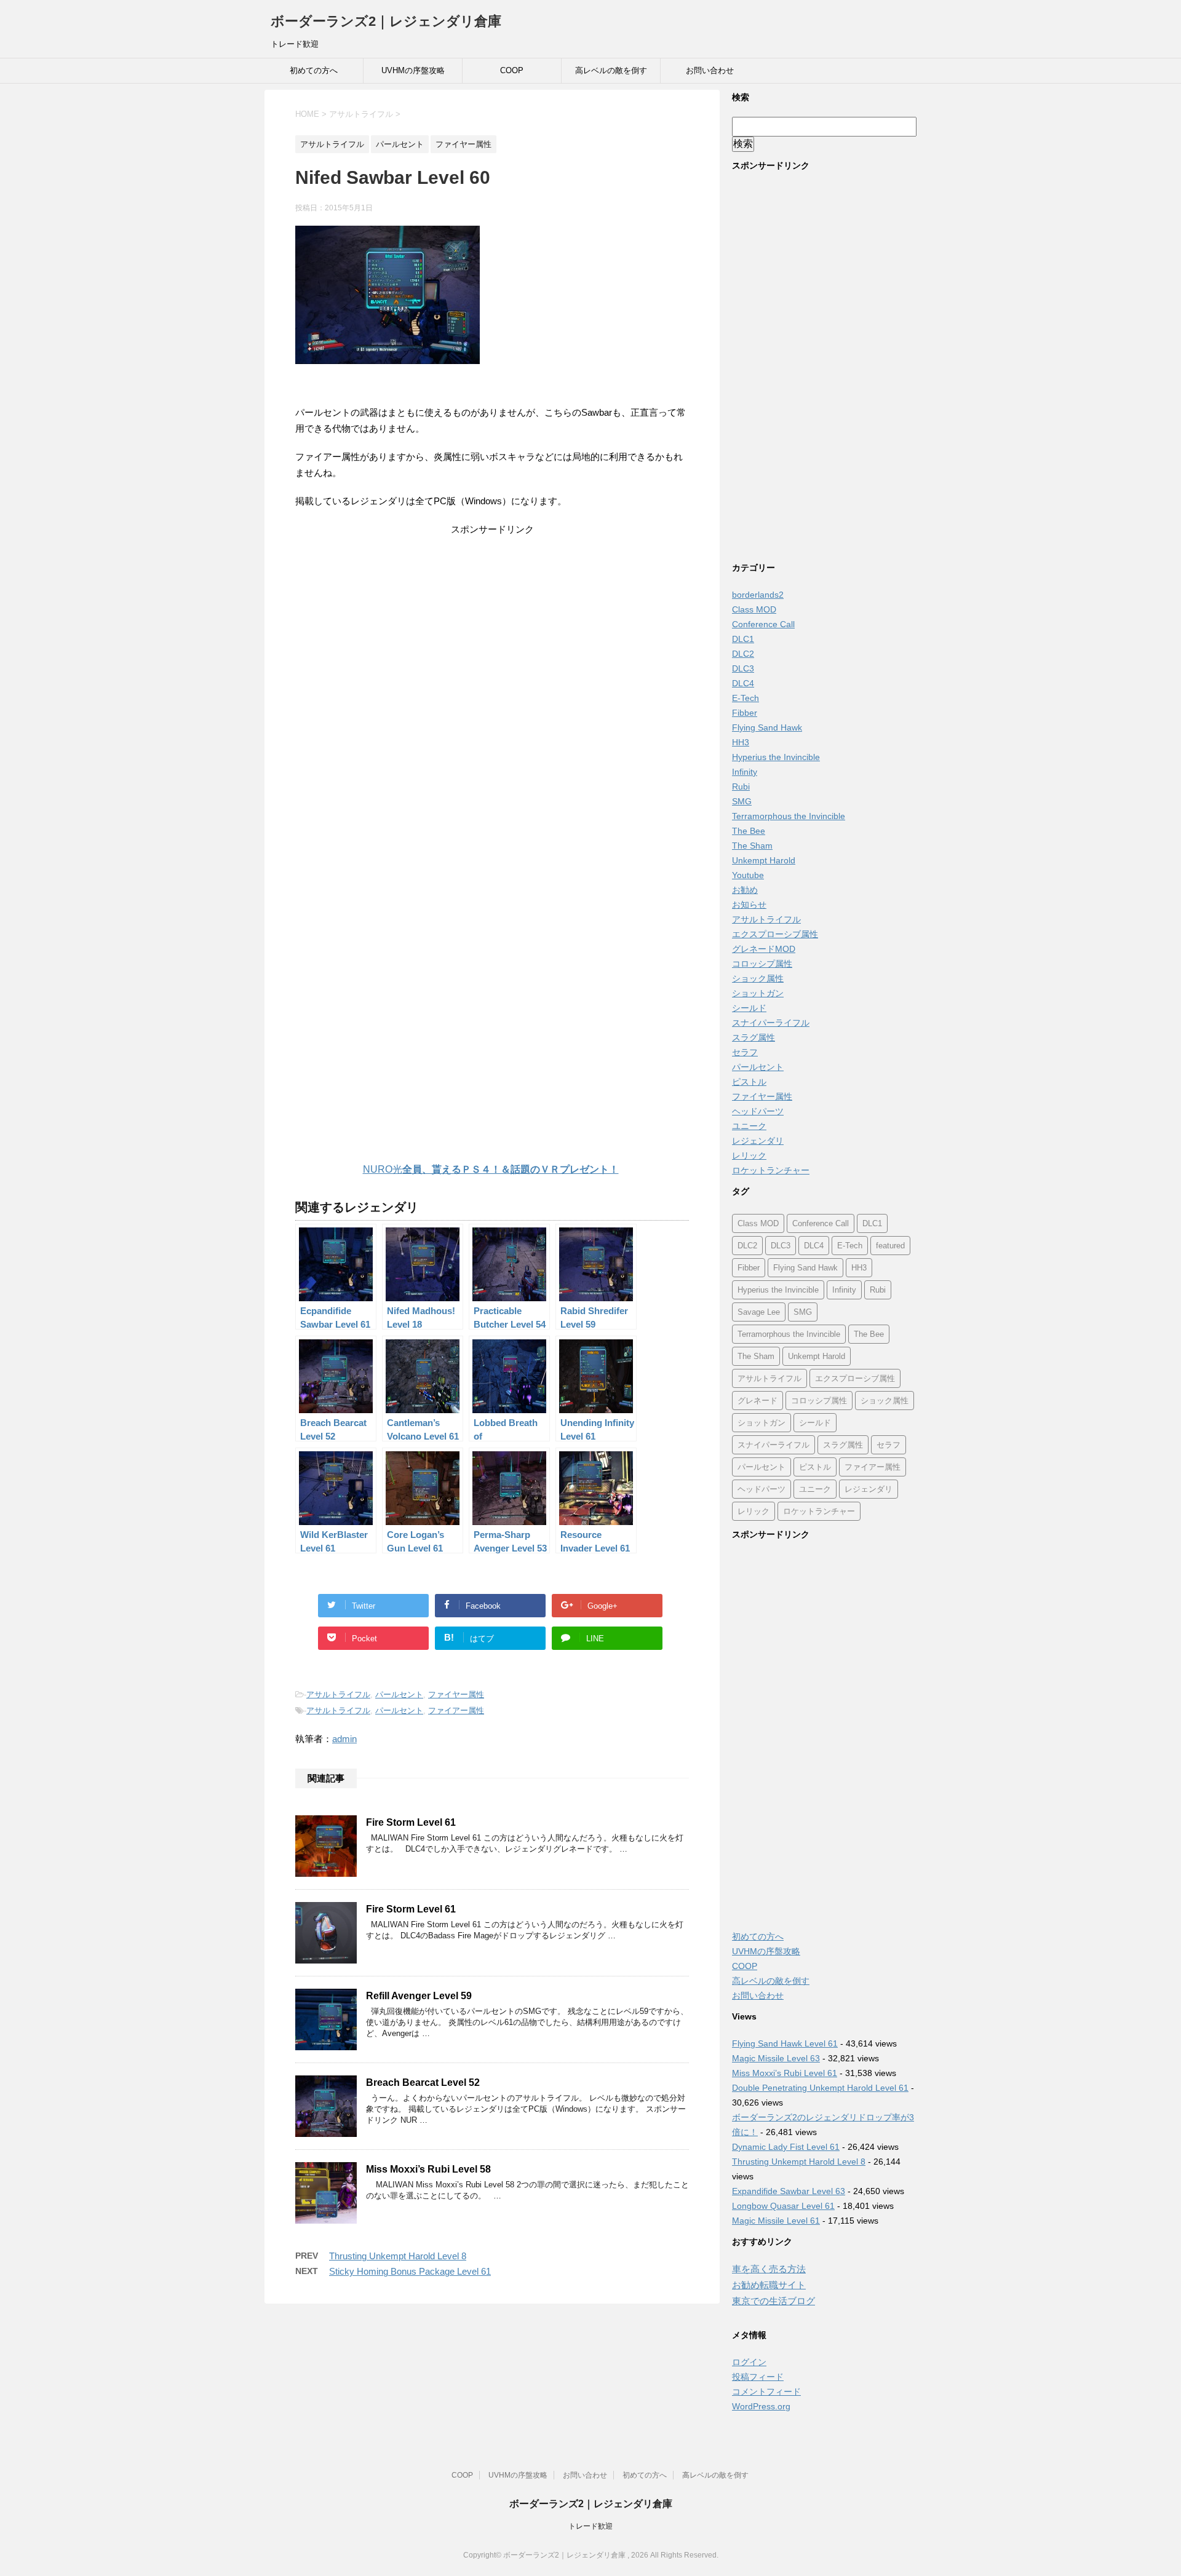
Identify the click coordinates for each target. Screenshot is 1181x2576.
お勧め (745, 890)
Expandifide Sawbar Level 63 (789, 2191)
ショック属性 (758, 978)
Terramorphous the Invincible (789, 816)
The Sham (752, 846)
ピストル (749, 1082)
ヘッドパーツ (758, 1111)
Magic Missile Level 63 (776, 2058)
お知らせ (749, 905)
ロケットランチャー (771, 1170)
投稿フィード (758, 2377)
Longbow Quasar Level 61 (783, 2206)
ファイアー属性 (456, 1710)
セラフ (745, 1052)
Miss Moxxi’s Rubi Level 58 (428, 2169)
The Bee (749, 831)
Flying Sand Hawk (767, 727)
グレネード (758, 1401)
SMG (742, 801)
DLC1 (743, 639)
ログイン (749, 2362)
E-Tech (746, 698)
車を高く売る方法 (769, 2269)
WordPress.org (761, 2406)
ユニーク (749, 1126)
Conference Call (763, 624)
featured (890, 1246)
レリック (749, 1155)
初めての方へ (314, 70)
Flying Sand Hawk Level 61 (785, 2043)
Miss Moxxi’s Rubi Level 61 (785, 2073)
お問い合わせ (710, 70)
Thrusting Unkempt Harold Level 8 (398, 2256)
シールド (749, 1008)
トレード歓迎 (590, 2526)
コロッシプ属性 (762, 964)
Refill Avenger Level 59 (419, 1996)
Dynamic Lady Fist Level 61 (786, 2147)
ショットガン (758, 993)
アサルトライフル (338, 1694)
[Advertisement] (492, 636)
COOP (512, 70)
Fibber (745, 713)
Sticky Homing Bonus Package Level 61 (410, 2271)
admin (344, 1739)
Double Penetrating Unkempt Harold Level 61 (820, 2088)
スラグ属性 (754, 1037)
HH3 (741, 742)
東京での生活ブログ (773, 2301)
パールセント (399, 1694)
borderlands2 (758, 595)
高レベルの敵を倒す (611, 70)
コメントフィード (766, 2392)
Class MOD (754, 609)
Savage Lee (759, 1312)
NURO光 (491, 1169)
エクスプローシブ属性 (775, 934)
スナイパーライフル (771, 1023)
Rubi (741, 787)
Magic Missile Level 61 (776, 2221)
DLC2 (743, 654)
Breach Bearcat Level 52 (423, 2083)
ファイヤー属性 (456, 1694)
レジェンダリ (758, 1141)
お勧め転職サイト (769, 2285)
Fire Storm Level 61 (411, 1822)
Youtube (748, 875)
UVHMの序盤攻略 (413, 70)
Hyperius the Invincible (776, 757)
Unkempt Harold (764, 860)
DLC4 (743, 683)
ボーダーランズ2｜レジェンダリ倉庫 (386, 21)
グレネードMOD (764, 949)
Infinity (745, 772)
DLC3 (743, 668)
